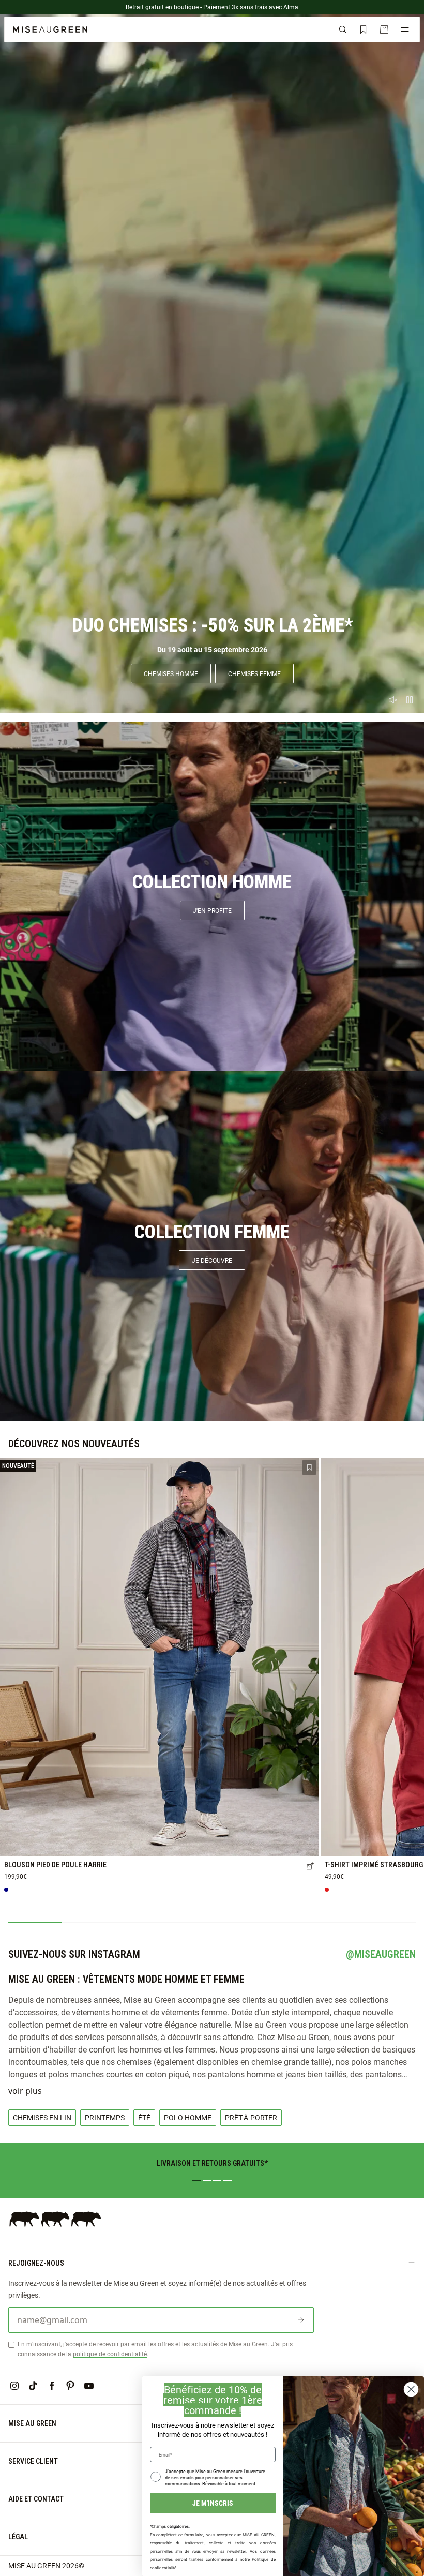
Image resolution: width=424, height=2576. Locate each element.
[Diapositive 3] (217, 2181)
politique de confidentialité (110, 2354)
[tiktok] (33, 2386)
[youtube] (89, 2386)
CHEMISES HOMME (171, 673)
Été (144, 2117)
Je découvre (212, 1260)
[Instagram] (14, 2386)
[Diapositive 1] (196, 2181)
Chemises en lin (42, 2117)
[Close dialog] (411, 2389)
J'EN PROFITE (212, 910)
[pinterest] (70, 2386)
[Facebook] (52, 2386)
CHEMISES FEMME (254, 673)
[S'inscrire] (301, 2320)
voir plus (25, 2091)
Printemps (105, 2117)
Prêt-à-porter (251, 2117)
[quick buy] (310, 1867)
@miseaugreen (381, 1954)
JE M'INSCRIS (213, 2503)
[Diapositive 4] (228, 2181)
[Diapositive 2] (207, 2181)
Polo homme (188, 2117)
